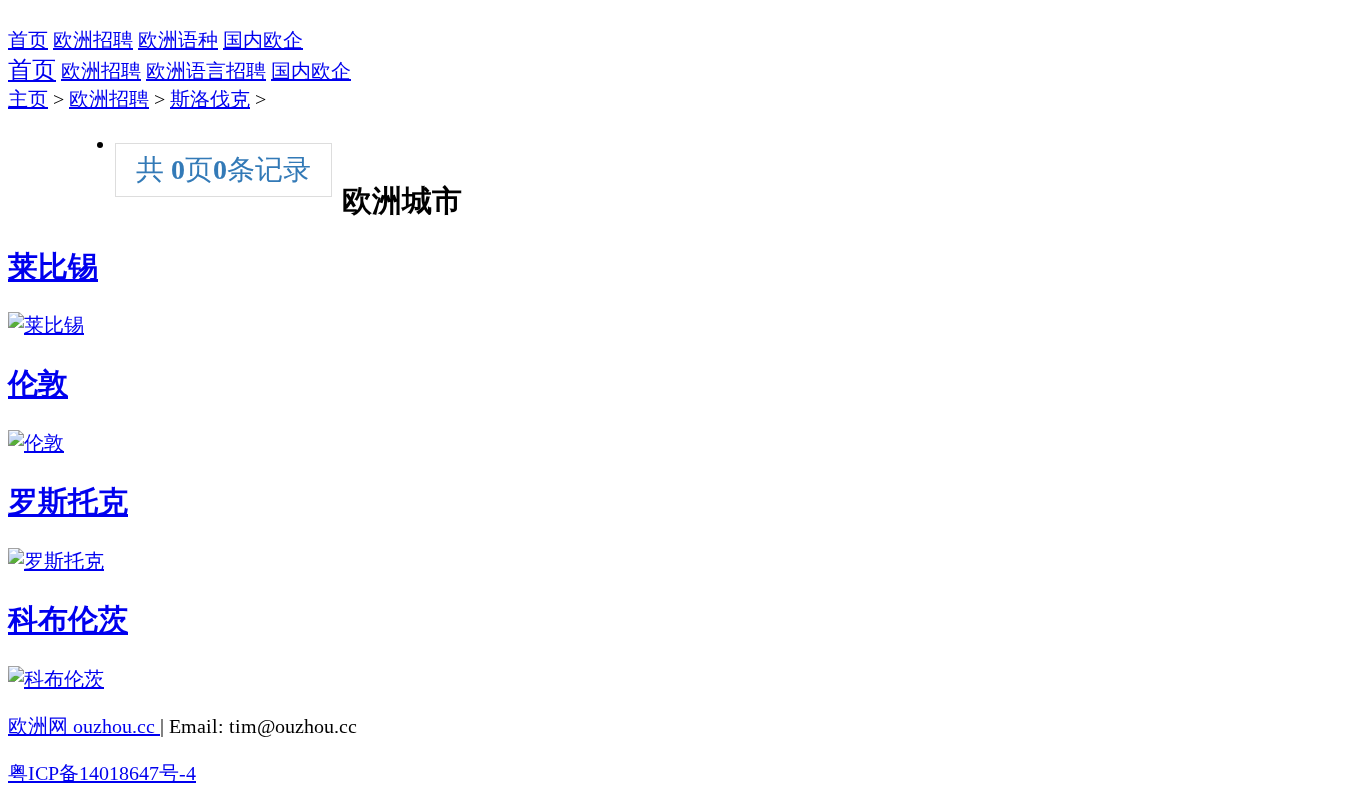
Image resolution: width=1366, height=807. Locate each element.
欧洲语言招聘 (206, 71)
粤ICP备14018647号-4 (102, 773)
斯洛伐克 (210, 99)
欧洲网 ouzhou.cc (84, 726)
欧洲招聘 (93, 40)
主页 (28, 99)
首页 (28, 40)
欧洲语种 (178, 40)
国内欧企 (263, 40)
